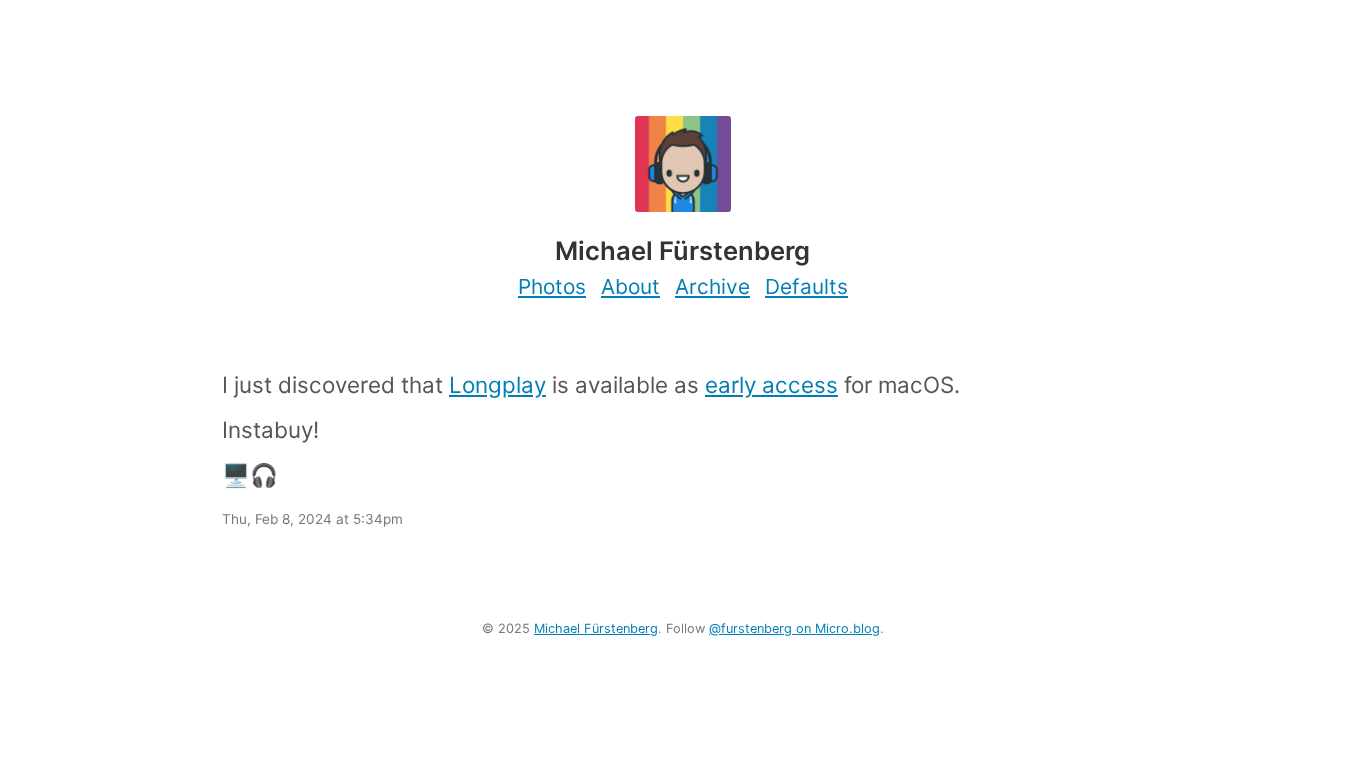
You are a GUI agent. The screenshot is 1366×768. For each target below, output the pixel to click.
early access (771, 384)
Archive (712, 286)
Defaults (806, 286)
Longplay (497, 384)
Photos (552, 286)
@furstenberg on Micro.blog (794, 628)
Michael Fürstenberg (596, 628)
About (630, 286)
